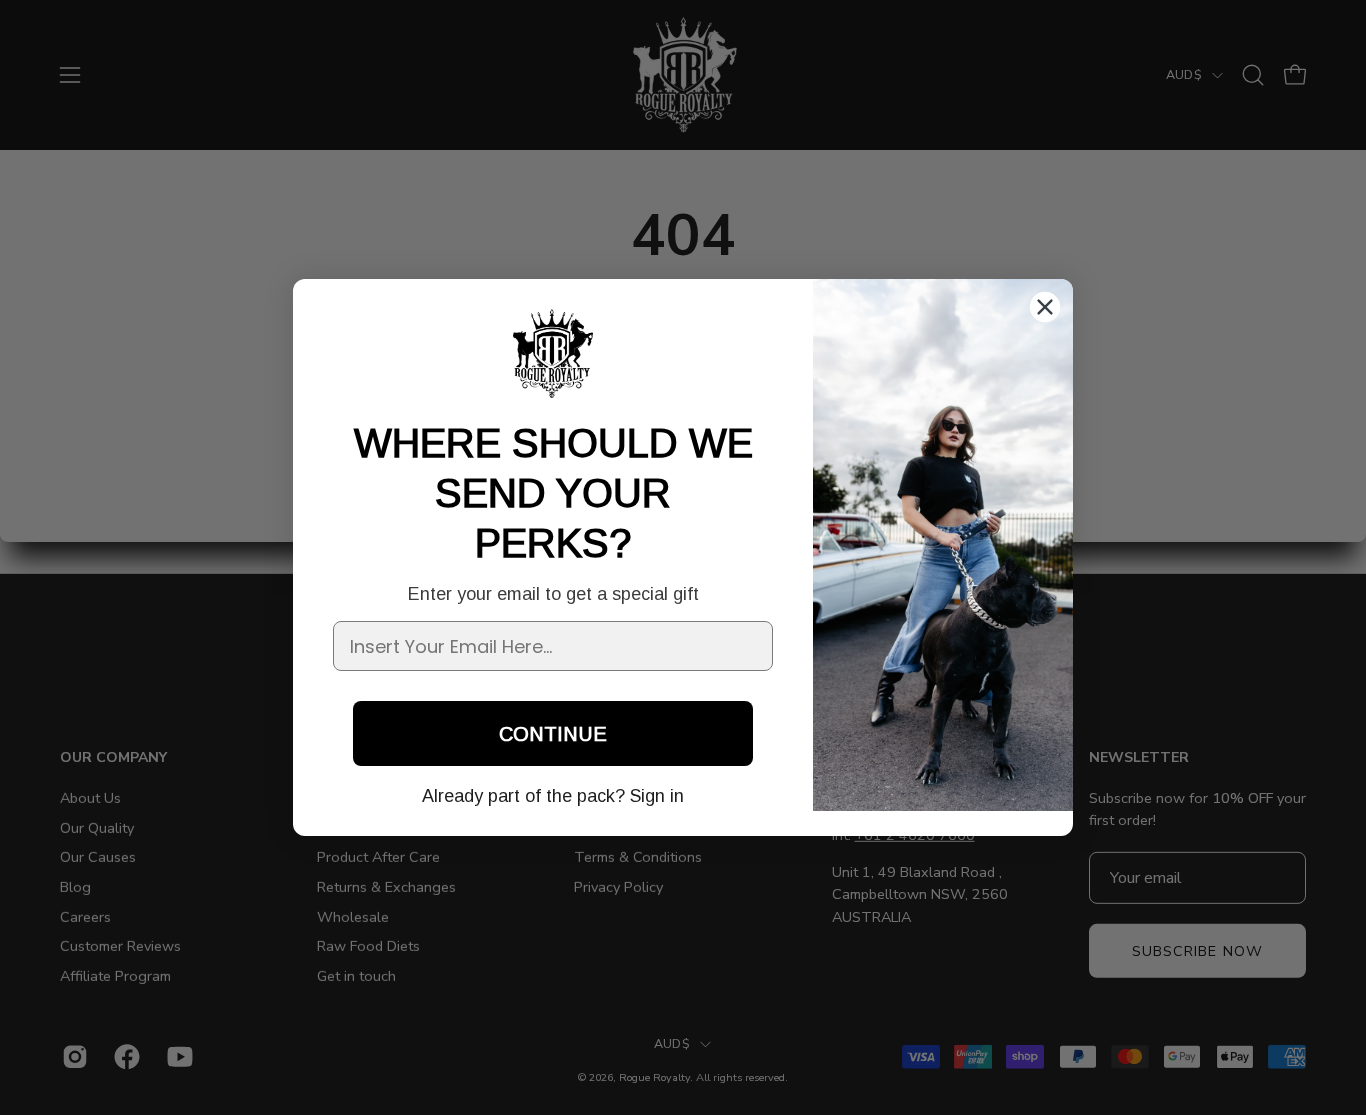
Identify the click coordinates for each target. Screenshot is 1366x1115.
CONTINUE (553, 734)
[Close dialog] (1045, 307)
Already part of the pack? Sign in (553, 796)
